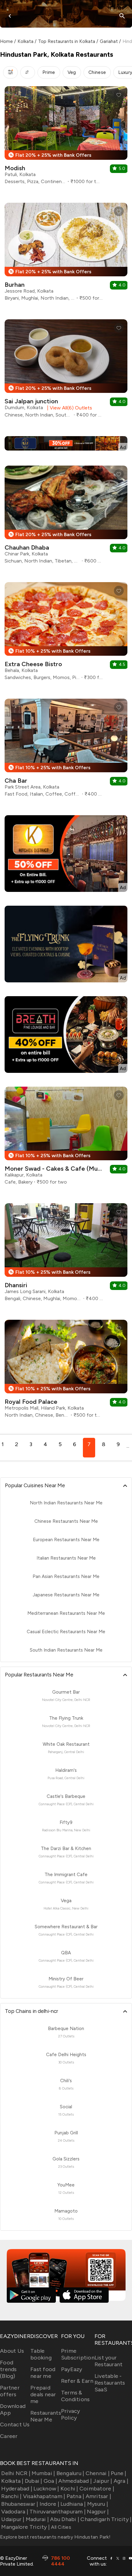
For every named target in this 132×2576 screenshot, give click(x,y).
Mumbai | (43, 2473)
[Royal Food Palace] (66, 1371)
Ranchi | (11, 2496)
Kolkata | (12, 2481)
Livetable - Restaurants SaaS (110, 2383)
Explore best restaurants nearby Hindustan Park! (55, 2537)
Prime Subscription (78, 2354)
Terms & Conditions (76, 2396)
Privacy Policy (71, 2414)
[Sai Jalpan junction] (66, 371)
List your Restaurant (109, 2361)
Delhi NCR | (16, 2473)
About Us (12, 2351)
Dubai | (34, 2481)
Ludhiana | (73, 2504)
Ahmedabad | (75, 2481)
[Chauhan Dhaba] (66, 517)
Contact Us (15, 2424)
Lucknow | (46, 2489)
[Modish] (66, 138)
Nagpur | (98, 2512)
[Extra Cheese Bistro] (66, 633)
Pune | (119, 2473)
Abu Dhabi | (65, 2519)
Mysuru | (98, 2504)
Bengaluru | (70, 2473)
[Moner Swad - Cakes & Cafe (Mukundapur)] (66, 1138)
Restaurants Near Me (46, 2416)
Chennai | (98, 2473)
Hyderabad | (17, 2489)
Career (9, 2436)
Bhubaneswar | (20, 2504)
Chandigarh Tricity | (106, 2519)
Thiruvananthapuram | (58, 2512)
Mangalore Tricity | (25, 2527)
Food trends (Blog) (8, 2369)
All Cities (60, 2527)
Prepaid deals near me (43, 2394)
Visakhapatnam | (44, 2496)
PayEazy (72, 2369)
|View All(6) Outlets (68, 408)
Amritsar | (98, 2496)
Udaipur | (13, 2519)
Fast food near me (43, 2373)
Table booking (41, 2354)
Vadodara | (15, 2512)
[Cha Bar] (66, 750)
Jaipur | (103, 2481)
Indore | (49, 2504)
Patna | (75, 2496)
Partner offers (10, 2391)
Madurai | (37, 2519)
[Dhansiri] (66, 1255)
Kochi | (69, 2489)
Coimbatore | (97, 2489)
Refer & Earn (77, 2381)
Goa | (50, 2481)
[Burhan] (66, 254)
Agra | (121, 2481)
